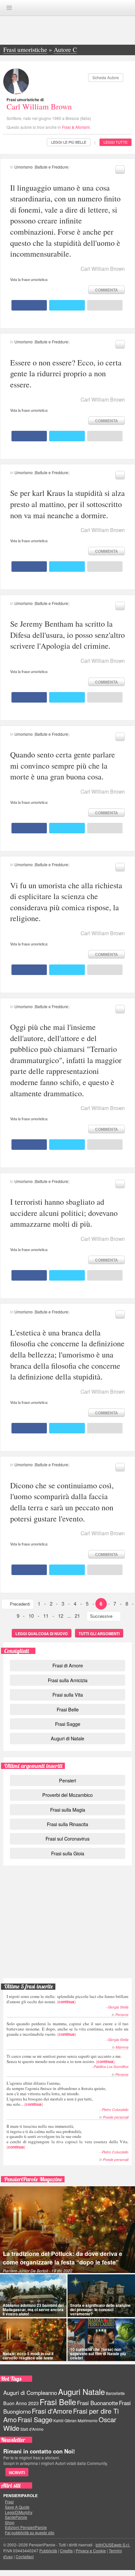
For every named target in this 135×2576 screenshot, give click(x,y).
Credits (66, 2551)
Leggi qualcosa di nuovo (42, 1634)
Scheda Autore (106, 77)
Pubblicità (48, 2551)
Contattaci (25, 2556)
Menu (9, 8)
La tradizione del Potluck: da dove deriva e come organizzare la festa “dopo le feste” (63, 2258)
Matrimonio (88, 2420)
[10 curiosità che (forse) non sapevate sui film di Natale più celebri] (101, 2340)
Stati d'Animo (32, 2429)
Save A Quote (17, 2507)
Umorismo (24, 167)
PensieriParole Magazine (33, 2179)
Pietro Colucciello (115, 2110)
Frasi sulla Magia (68, 1810)
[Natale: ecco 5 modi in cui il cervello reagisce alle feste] (33, 2340)
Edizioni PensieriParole (26, 2527)
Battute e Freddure (52, 167)
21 (77, 1616)
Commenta (106, 290)
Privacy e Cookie (91, 2551)
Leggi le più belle (69, 142)
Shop (10, 2522)
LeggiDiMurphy (19, 2512)
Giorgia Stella (118, 2007)
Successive (101, 1616)
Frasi (9, 2502)
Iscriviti (17, 2472)
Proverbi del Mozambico (67, 1795)
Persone (122, 2015)
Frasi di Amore (68, 1665)
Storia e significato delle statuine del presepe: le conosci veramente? (100, 2309)
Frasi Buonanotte (97, 2403)
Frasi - (67, 7)
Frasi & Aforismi (76, 127)
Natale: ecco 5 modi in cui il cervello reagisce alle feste (28, 2356)
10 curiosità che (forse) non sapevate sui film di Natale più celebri (98, 2354)
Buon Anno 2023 (21, 2403)
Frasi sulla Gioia (68, 1853)
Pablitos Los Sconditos (111, 2066)
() (67, 1999)
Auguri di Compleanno (30, 2393)
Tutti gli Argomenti (99, 1634)
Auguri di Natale (67, 1738)
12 (61, 1616)
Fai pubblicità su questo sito (30, 2533)
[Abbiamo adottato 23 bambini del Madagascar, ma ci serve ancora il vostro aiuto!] (33, 2296)
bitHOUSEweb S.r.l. (113, 2545)
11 (46, 1616)
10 (31, 1616)
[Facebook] (29, 305)
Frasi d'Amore (52, 2411)
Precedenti (20, 1604)
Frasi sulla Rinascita (67, 1824)
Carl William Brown (39, 106)
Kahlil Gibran (65, 2420)
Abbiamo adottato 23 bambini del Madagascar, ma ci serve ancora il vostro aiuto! (33, 2309)
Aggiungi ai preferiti (120, 170)
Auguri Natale (81, 2391)
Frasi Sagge (68, 1724)
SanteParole (16, 2517)
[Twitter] (67, 305)
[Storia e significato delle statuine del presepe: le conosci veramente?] (101, 2296)
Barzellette (115, 2393)
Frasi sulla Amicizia (68, 1680)
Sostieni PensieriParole (67, 1899)
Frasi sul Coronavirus (67, 1838)
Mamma (122, 2047)
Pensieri (67, 1780)
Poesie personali (116, 2117)
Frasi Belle (68, 1709)
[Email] (105, 305)
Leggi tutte (116, 142)
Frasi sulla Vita (68, 1694)
